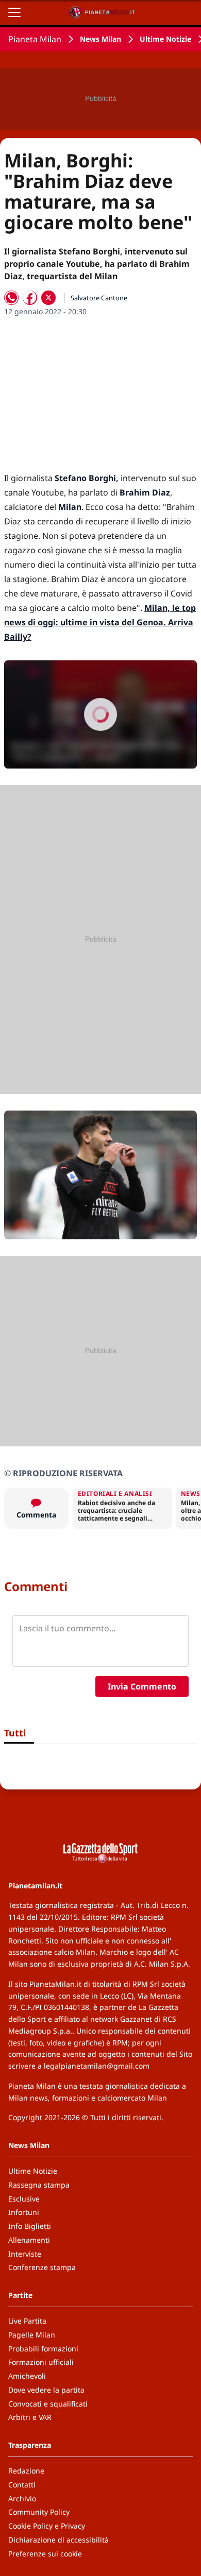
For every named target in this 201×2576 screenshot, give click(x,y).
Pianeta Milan (35, 39)
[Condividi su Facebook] (30, 298)
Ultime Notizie (165, 39)
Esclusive (24, 2199)
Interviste (25, 2254)
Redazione (26, 2471)
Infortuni (24, 2212)
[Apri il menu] (14, 12)
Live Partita (27, 2321)
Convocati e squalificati (48, 2404)
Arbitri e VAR (30, 2417)
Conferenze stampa (42, 2267)
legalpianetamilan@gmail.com (97, 2066)
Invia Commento (142, 1686)
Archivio (22, 2498)
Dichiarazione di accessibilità (58, 2540)
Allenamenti (29, 2240)
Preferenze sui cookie (45, 2554)
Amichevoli (27, 2376)
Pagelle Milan (32, 2335)
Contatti (22, 2485)
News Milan (100, 39)
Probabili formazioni (43, 2349)
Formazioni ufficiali (41, 2362)
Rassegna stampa (39, 2185)
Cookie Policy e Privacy (47, 2526)
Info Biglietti (30, 2226)
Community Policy (39, 2512)
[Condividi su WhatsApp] (11, 298)
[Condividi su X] (48, 298)
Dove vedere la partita (46, 2390)
